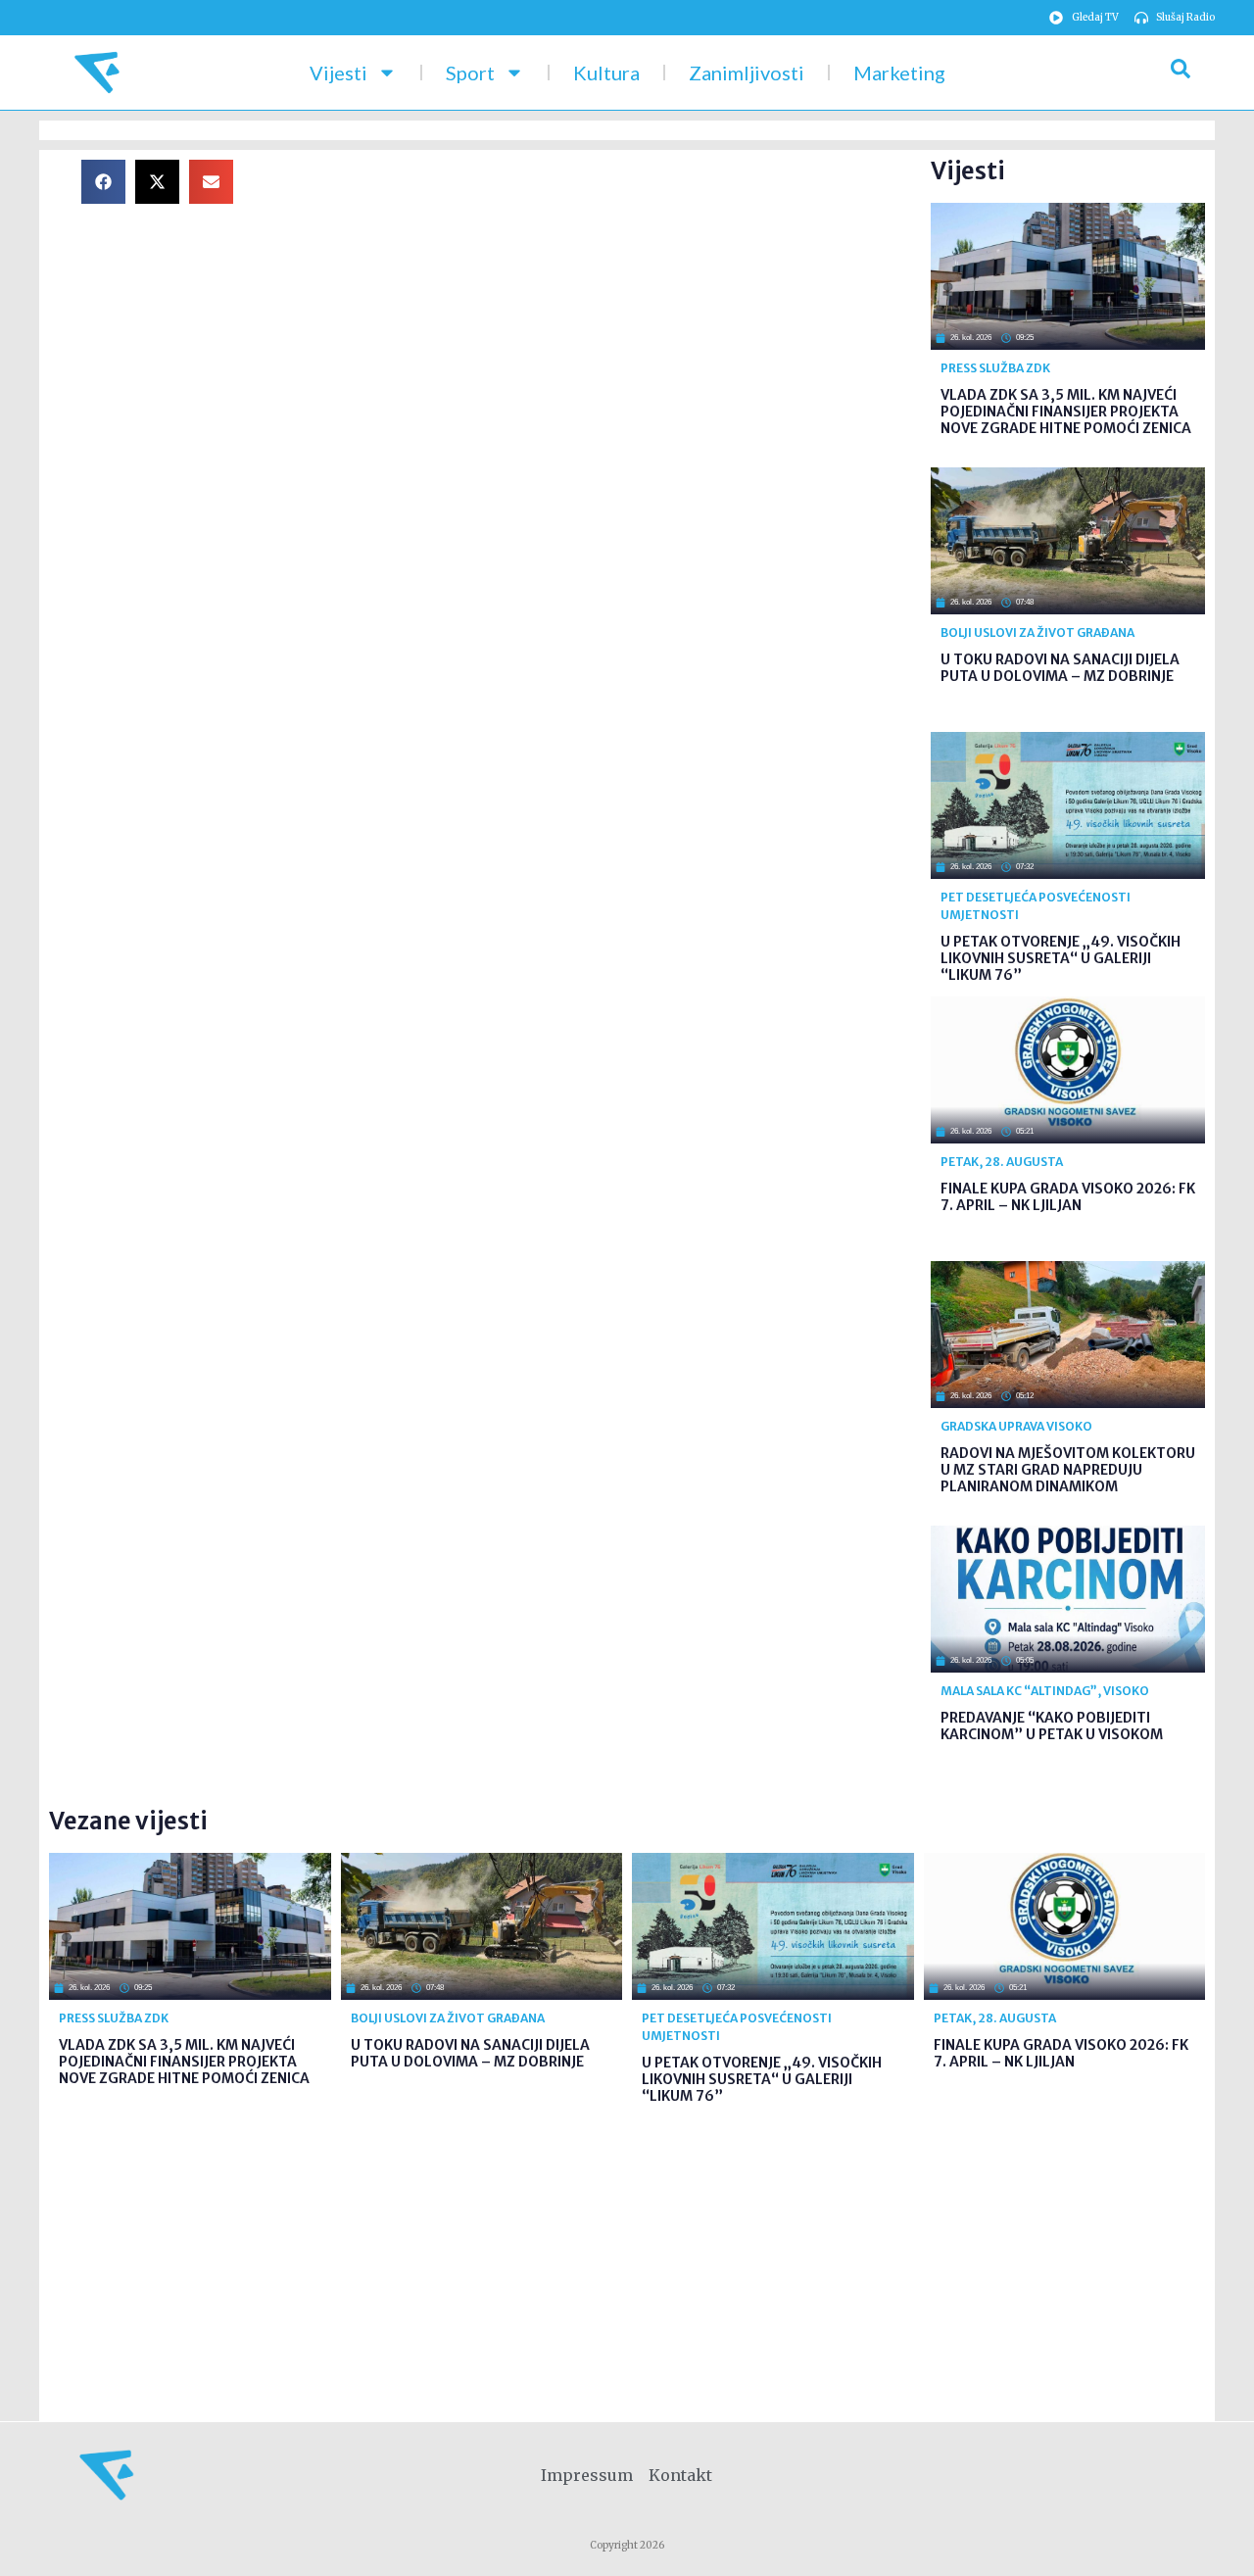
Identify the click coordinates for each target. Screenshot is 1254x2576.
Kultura (606, 73)
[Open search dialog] (1181, 73)
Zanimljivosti (747, 73)
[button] (103, 182)
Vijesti (338, 73)
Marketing (899, 73)
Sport (470, 73)
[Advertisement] (598, 297)
